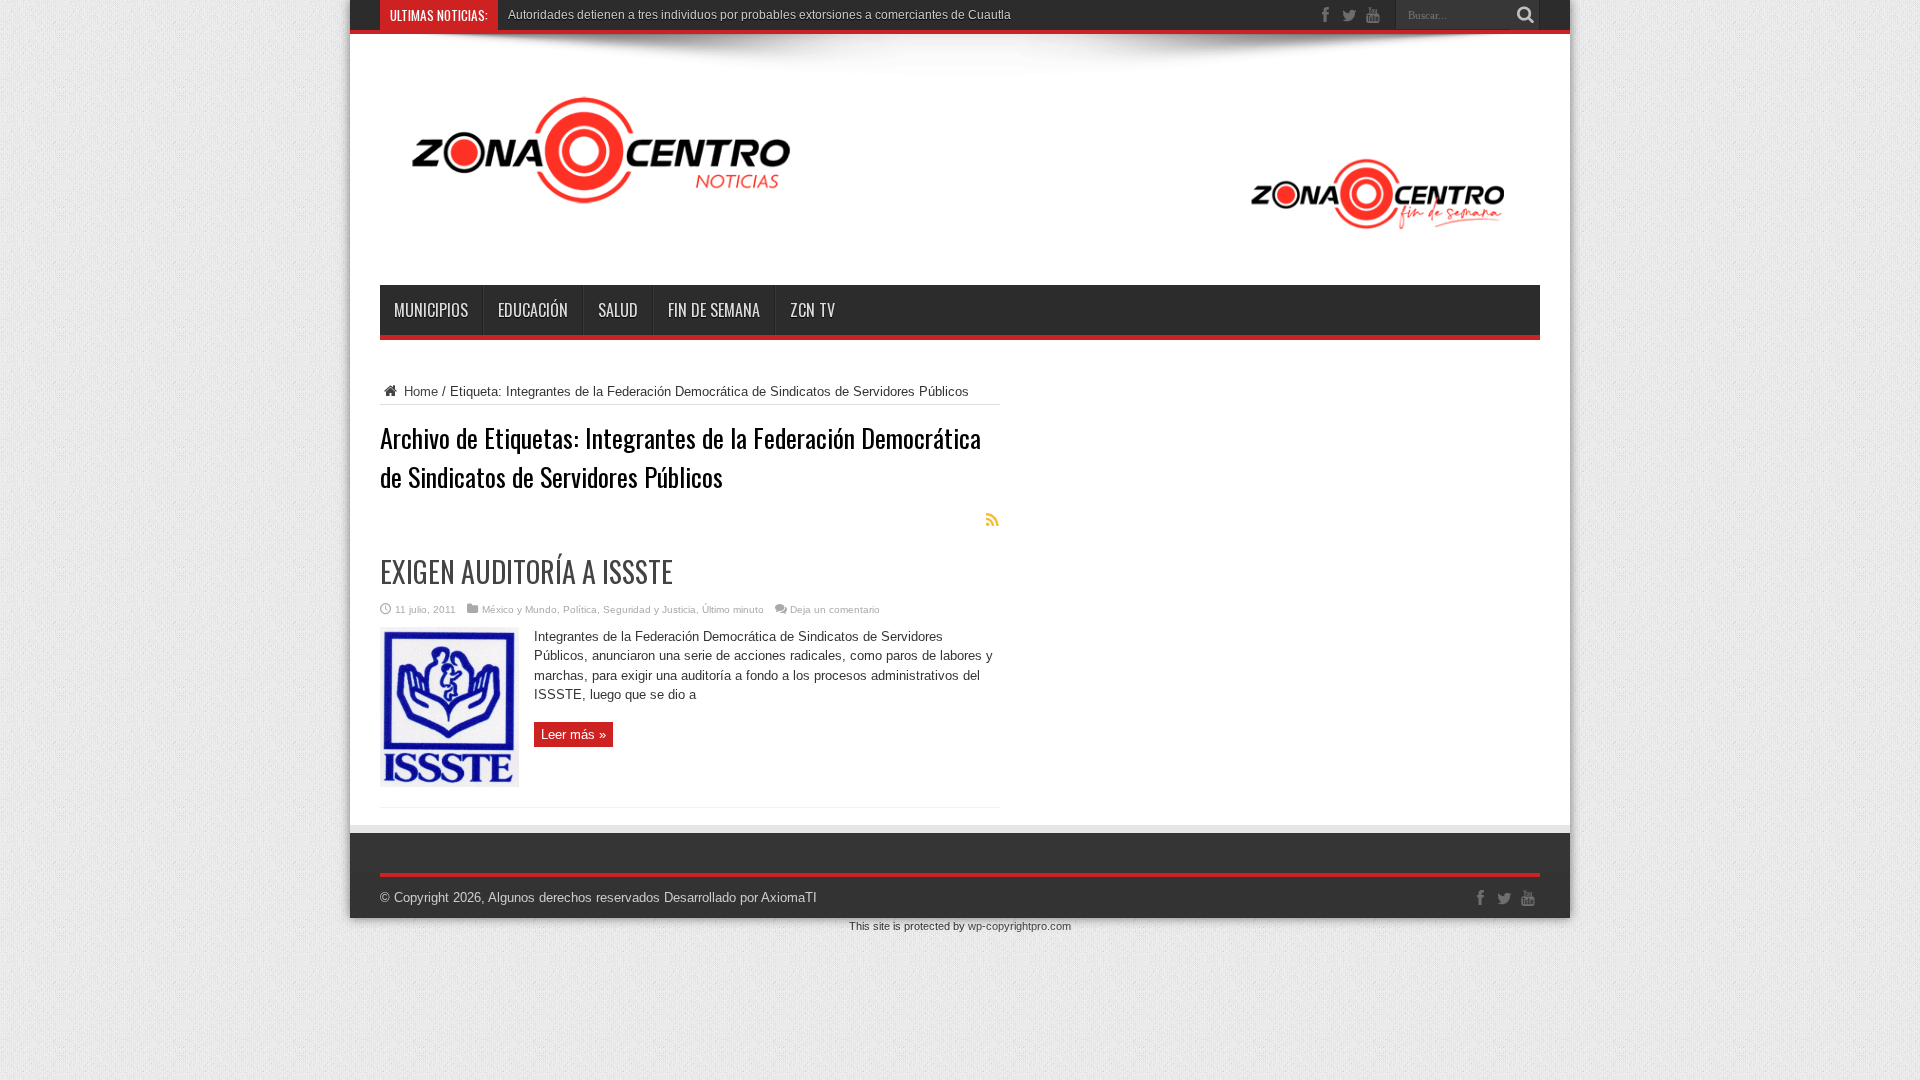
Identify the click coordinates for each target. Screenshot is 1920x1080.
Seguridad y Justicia (649, 609)
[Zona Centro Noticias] (960, 235)
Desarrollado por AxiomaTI (740, 897)
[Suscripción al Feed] (992, 520)
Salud (618, 310)
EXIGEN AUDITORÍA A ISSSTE (526, 571)
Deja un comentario (835, 609)
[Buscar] (1525, 15)
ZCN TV (812, 310)
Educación (533, 310)
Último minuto (733, 609)
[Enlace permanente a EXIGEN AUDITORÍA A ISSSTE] (449, 782)
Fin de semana (714, 310)
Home (419, 391)
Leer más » (573, 734)
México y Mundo (519, 609)
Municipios (431, 310)
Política (580, 609)
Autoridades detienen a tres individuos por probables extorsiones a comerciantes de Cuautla (759, 15)
